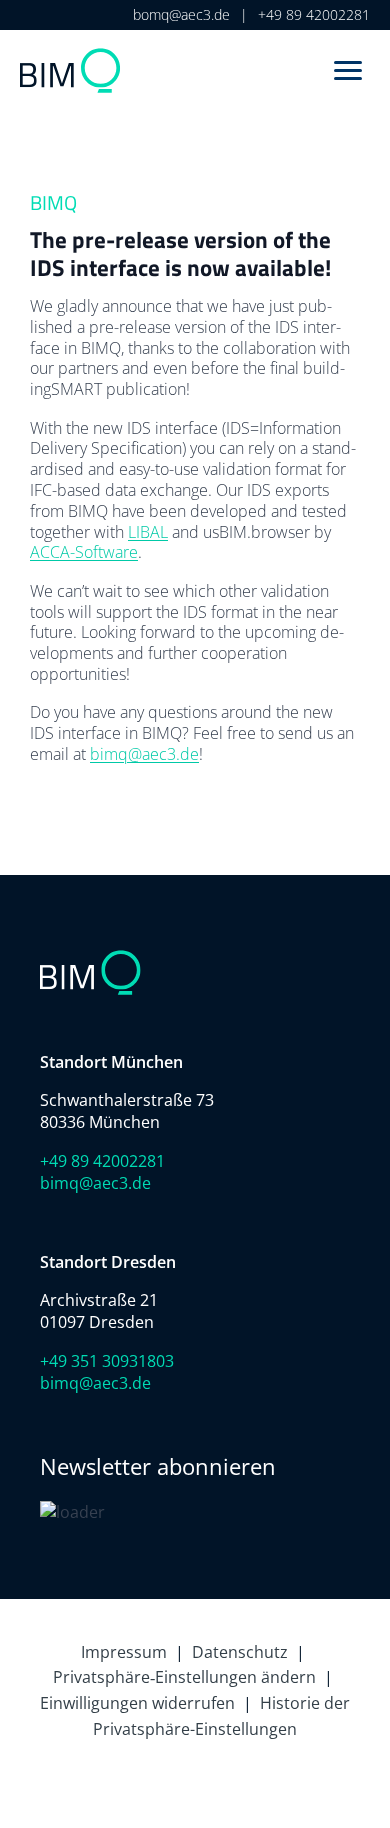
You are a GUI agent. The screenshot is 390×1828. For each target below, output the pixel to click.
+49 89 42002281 (314, 14)
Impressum (124, 1652)
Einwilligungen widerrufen (137, 1703)
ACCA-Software (84, 552)
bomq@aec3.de (181, 14)
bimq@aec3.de (144, 754)
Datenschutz (240, 1652)
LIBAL (148, 532)
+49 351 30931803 (107, 1361)
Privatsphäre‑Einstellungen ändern (184, 1677)
